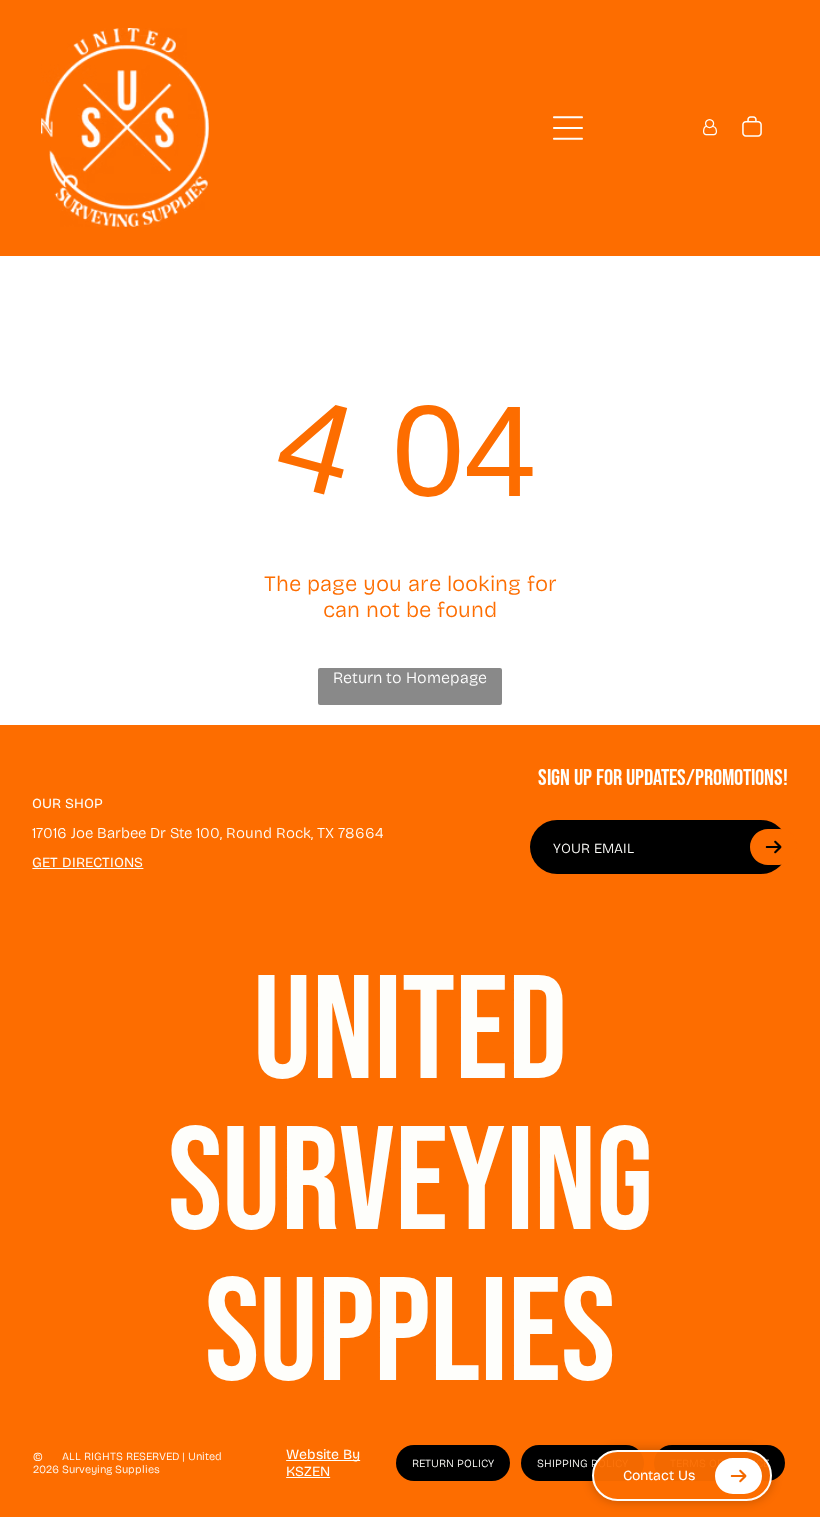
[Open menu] (568, 128)
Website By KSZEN (323, 1463)
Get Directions (87, 862)
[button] (773, 847)
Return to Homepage (410, 677)
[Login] (710, 127)
